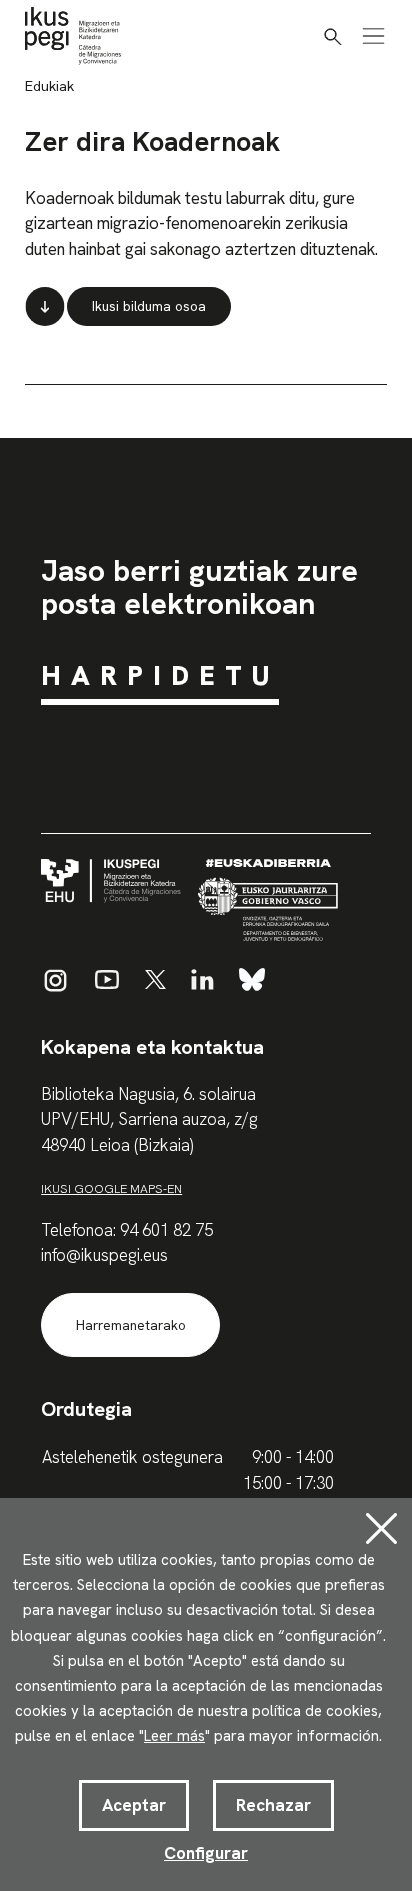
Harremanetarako (131, 1325)
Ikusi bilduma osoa (149, 306)
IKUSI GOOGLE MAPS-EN (111, 1188)
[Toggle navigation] (373, 36)
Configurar (206, 1853)
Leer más (174, 1736)
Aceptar (134, 1805)
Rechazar (273, 1805)
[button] (333, 37)
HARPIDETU (160, 675)
